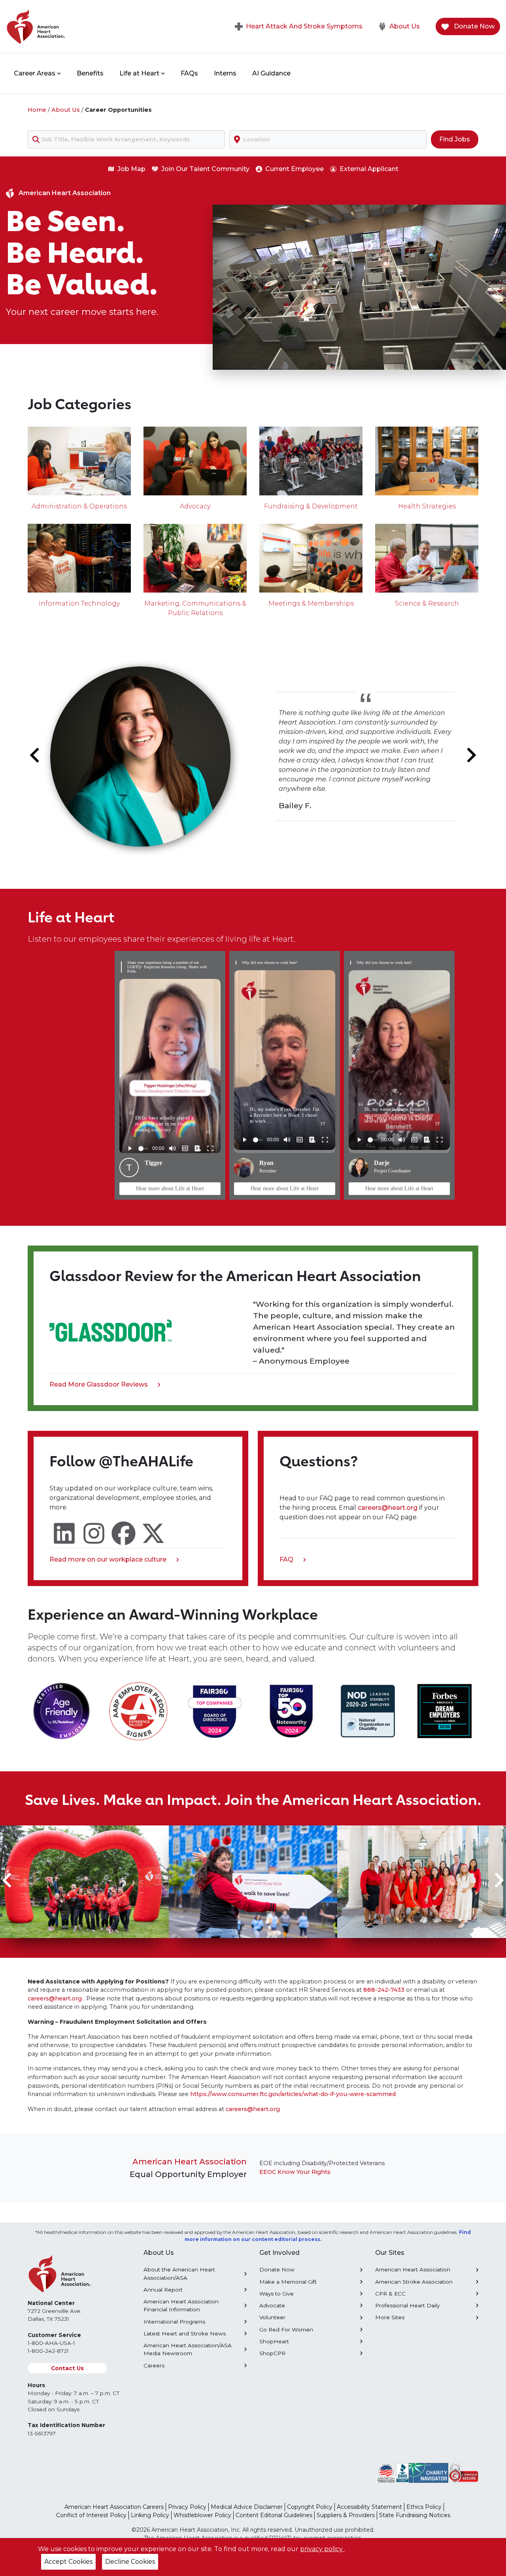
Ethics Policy (424, 2507)
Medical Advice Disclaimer (247, 2507)
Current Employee (295, 169)
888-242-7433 (384, 1990)
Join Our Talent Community (205, 169)
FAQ (289, 1560)
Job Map (131, 169)
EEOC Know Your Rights (295, 2172)
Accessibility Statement (369, 2507)
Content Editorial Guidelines (274, 2515)
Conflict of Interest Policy (91, 2515)
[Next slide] (470, 755)
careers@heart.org (388, 1508)
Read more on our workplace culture (108, 1560)
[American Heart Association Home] (69, 26)
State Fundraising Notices (415, 2515)
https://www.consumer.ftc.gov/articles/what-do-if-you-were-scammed (293, 2094)
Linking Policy (150, 2515)
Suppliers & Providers (346, 2515)
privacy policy (322, 2549)
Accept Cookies (68, 2562)
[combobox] (126, 139)
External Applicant (369, 169)
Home (37, 110)
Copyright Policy (310, 2507)
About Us (405, 26)
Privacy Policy (187, 2507)
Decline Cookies (130, 2562)
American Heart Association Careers (114, 2507)
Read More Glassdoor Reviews (99, 1385)
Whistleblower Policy (202, 2515)
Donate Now (473, 26)
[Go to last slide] (36, 755)
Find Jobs (455, 139)
